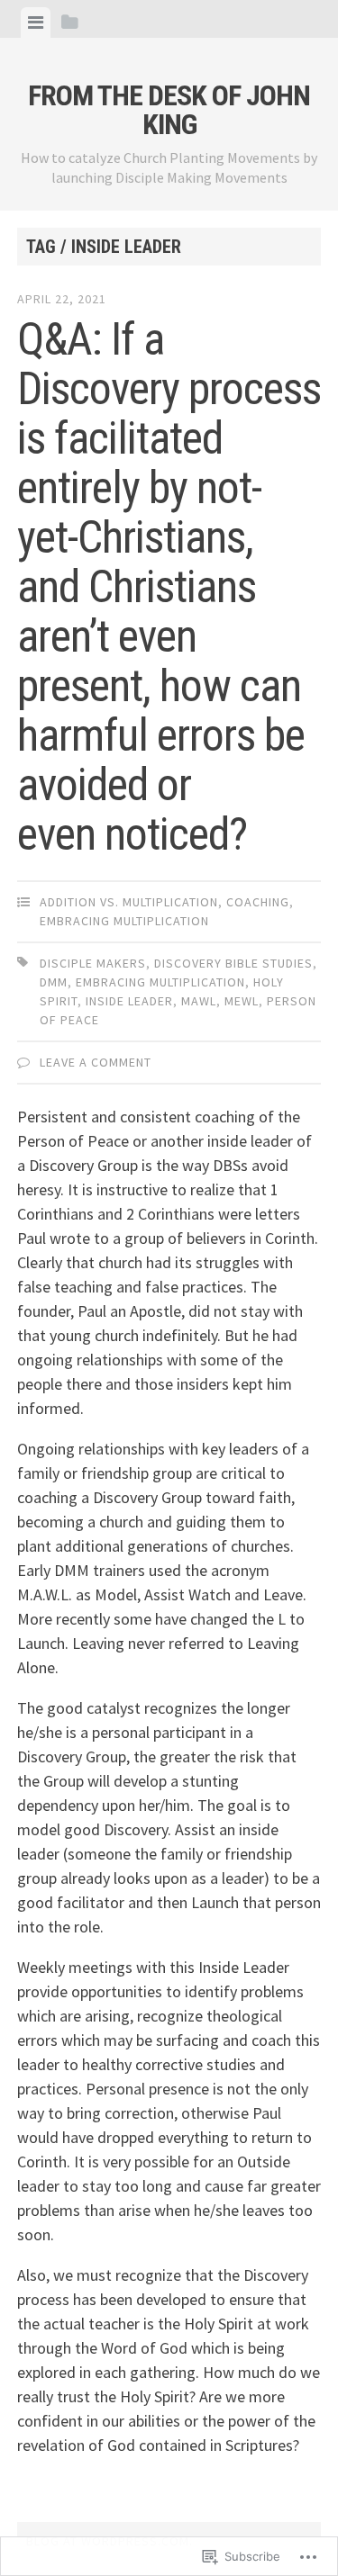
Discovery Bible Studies (233, 963)
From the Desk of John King (169, 110)
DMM (54, 982)
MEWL (242, 1001)
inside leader (129, 1001)
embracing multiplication (124, 921)
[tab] (36, 23)
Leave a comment (96, 1062)
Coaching (258, 902)
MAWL (199, 1001)
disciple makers (93, 963)
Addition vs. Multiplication (129, 902)
